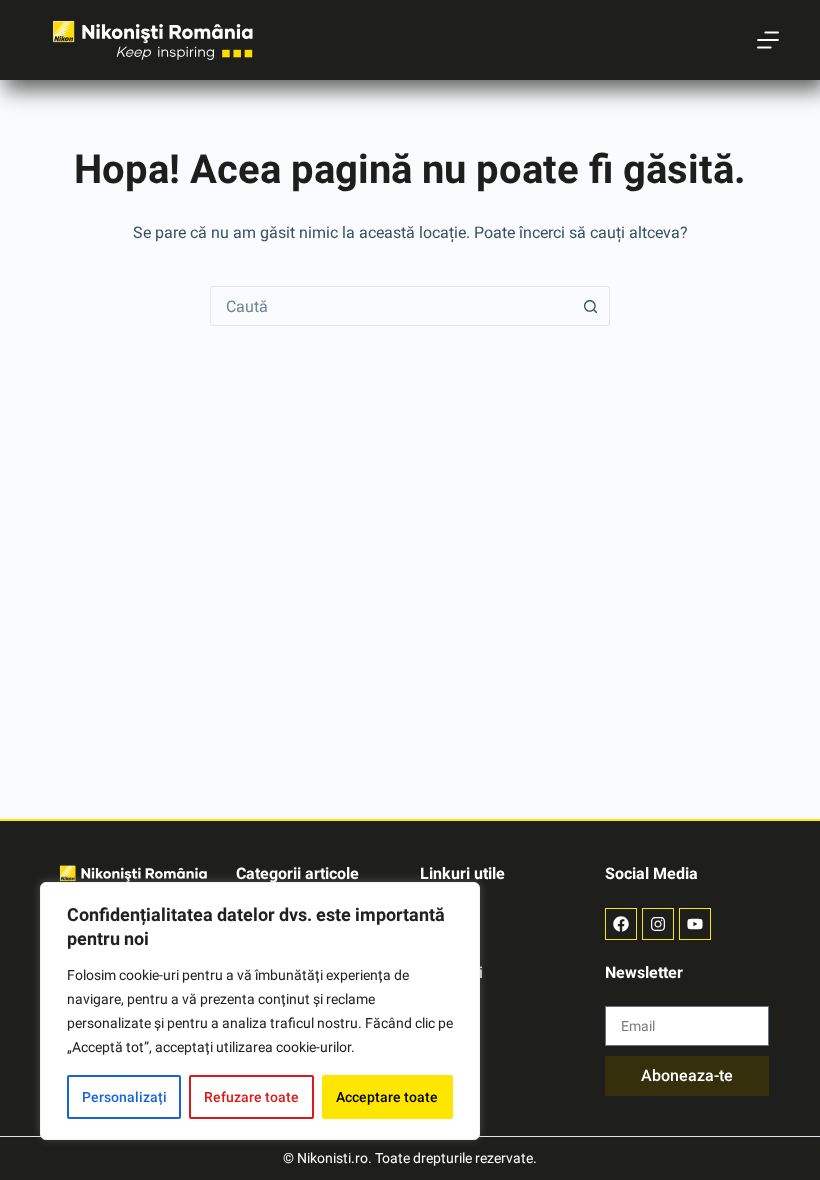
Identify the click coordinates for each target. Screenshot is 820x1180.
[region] (260, 1011)
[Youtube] (695, 924)
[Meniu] (768, 40)
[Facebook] (621, 924)
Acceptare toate (387, 1097)
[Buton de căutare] (590, 306)
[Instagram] (658, 924)
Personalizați (124, 1097)
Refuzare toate (251, 1097)
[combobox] (391, 306)
